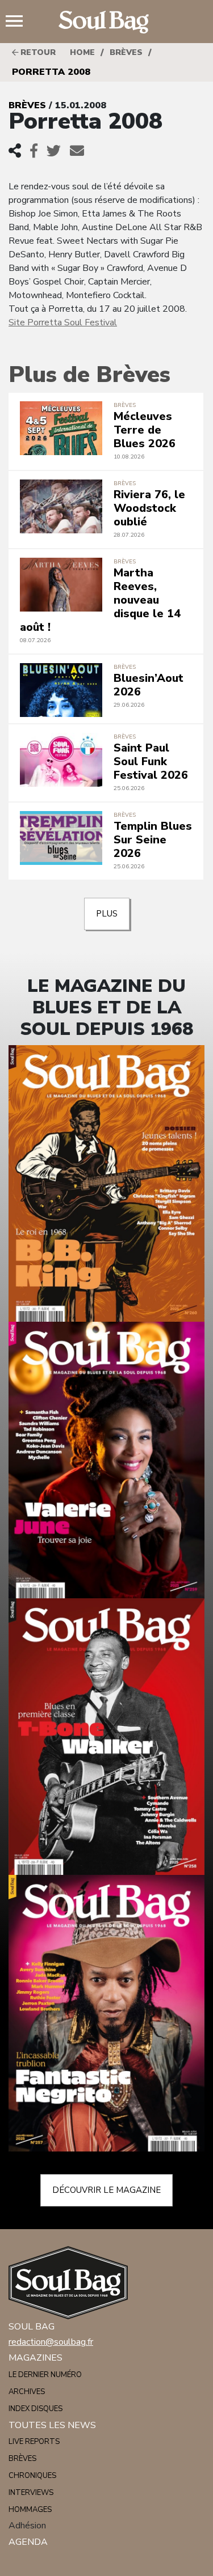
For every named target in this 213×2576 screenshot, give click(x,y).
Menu (19, 22)
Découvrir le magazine (106, 2190)
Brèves (126, 52)
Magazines (35, 2358)
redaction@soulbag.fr (51, 2342)
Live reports (34, 2442)
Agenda (28, 2542)
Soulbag (107, 22)
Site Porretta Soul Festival (63, 322)
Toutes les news (52, 2425)
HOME (82, 52)
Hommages (30, 2510)
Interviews (31, 2493)
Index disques (35, 2409)
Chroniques (32, 2476)
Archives (27, 2392)
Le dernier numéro (45, 2375)
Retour (37, 52)
